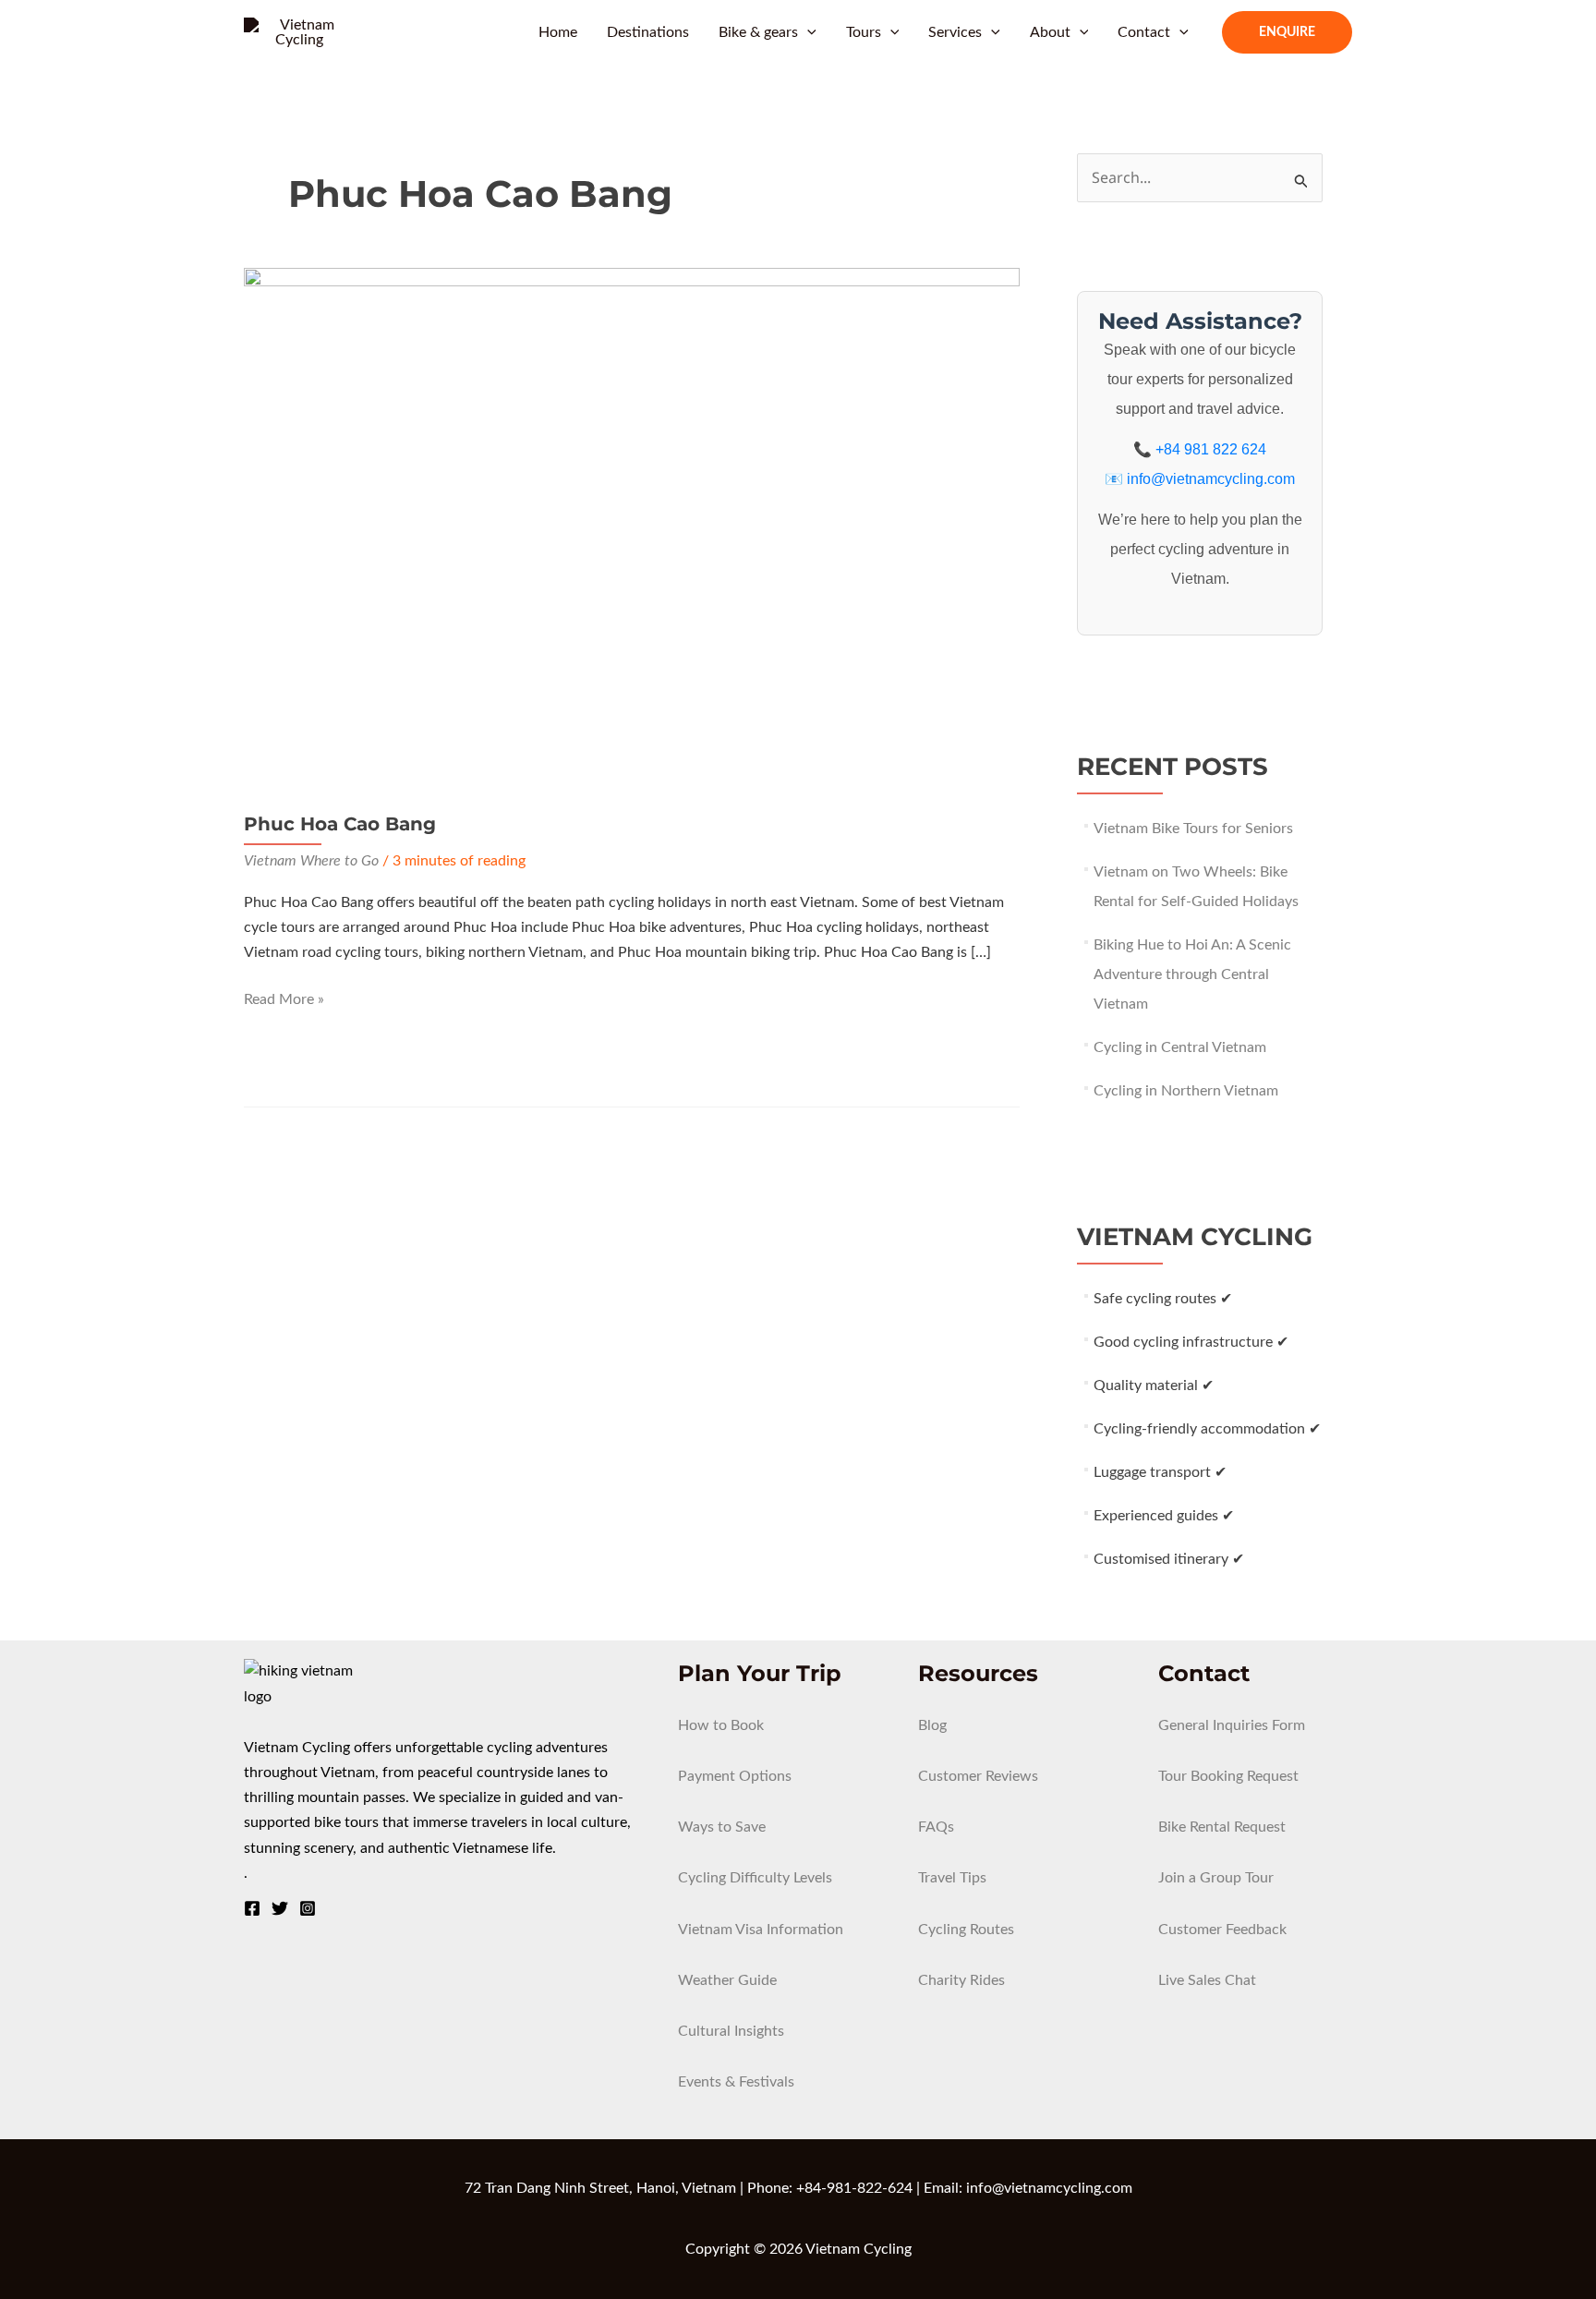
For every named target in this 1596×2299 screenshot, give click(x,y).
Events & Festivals (736, 2082)
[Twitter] (280, 1908)
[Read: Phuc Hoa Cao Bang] (632, 526)
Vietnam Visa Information (761, 1930)
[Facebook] (252, 1908)
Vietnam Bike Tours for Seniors (1193, 829)
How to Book (721, 1725)
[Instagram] (308, 1908)
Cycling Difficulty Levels (755, 1878)
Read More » (284, 1002)
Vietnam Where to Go (311, 861)
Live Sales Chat (1207, 1980)
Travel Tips (952, 1878)
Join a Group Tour (1216, 1878)
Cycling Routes (966, 1930)
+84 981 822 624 (1211, 449)
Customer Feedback (1222, 1930)
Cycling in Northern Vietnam (1186, 1091)
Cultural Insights (731, 2031)
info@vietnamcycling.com (1211, 479)
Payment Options (735, 1776)
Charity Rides (961, 1980)
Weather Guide (727, 1980)
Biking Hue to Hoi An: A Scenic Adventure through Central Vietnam (1192, 974)
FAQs (936, 1827)
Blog (932, 1725)
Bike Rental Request (1222, 1827)
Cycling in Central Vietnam (1180, 1047)
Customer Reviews (978, 1776)
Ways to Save (722, 1827)
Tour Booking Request (1228, 1776)
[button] (807, 32)
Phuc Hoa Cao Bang (340, 824)
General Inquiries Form (1232, 1725)
